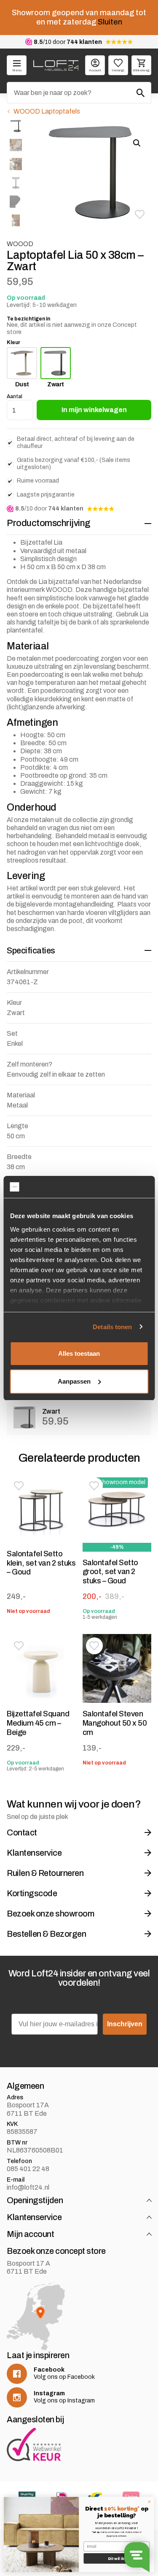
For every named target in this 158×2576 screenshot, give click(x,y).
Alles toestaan (79, 1353)
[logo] (56, 65)
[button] (139, 214)
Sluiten (110, 22)
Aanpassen (74, 1381)
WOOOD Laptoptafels (47, 111)
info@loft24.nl (28, 2187)
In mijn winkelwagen (94, 410)
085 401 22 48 (28, 2169)
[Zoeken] (141, 93)
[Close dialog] (149, 2502)
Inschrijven (125, 2024)
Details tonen (112, 1327)
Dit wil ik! (117, 2558)
